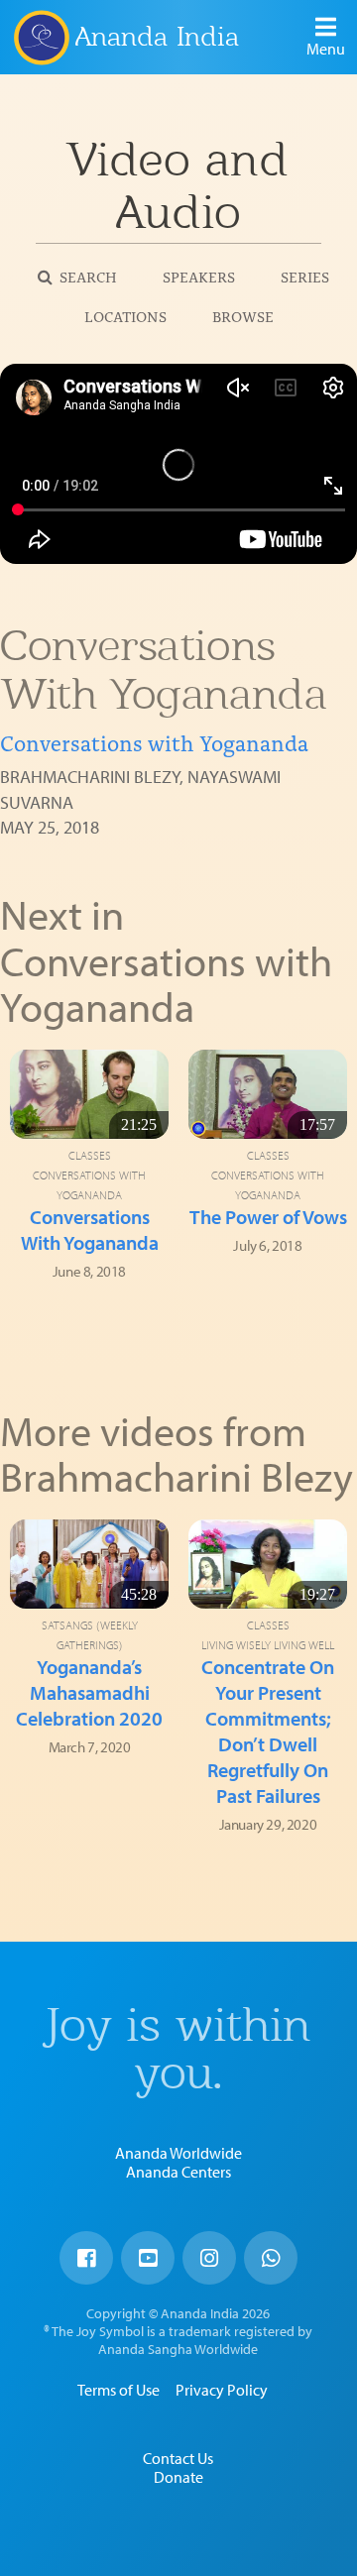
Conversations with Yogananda (154, 742)
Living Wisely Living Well (268, 1645)
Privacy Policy (222, 2390)
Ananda (41, 37)
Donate (178, 2477)
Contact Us (178, 2458)
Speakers (199, 276)
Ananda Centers (178, 2172)
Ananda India (157, 36)
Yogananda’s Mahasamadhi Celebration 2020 (89, 1692)
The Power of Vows (268, 1217)
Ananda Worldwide (178, 2153)
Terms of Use (119, 2390)
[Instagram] (209, 2258)
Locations (125, 316)
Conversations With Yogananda (90, 1230)
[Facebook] (86, 2258)
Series (305, 276)
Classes (90, 1155)
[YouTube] (148, 2258)
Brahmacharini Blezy (90, 777)
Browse (243, 316)
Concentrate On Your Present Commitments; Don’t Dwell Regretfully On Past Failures (268, 1731)
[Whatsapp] (271, 2258)
